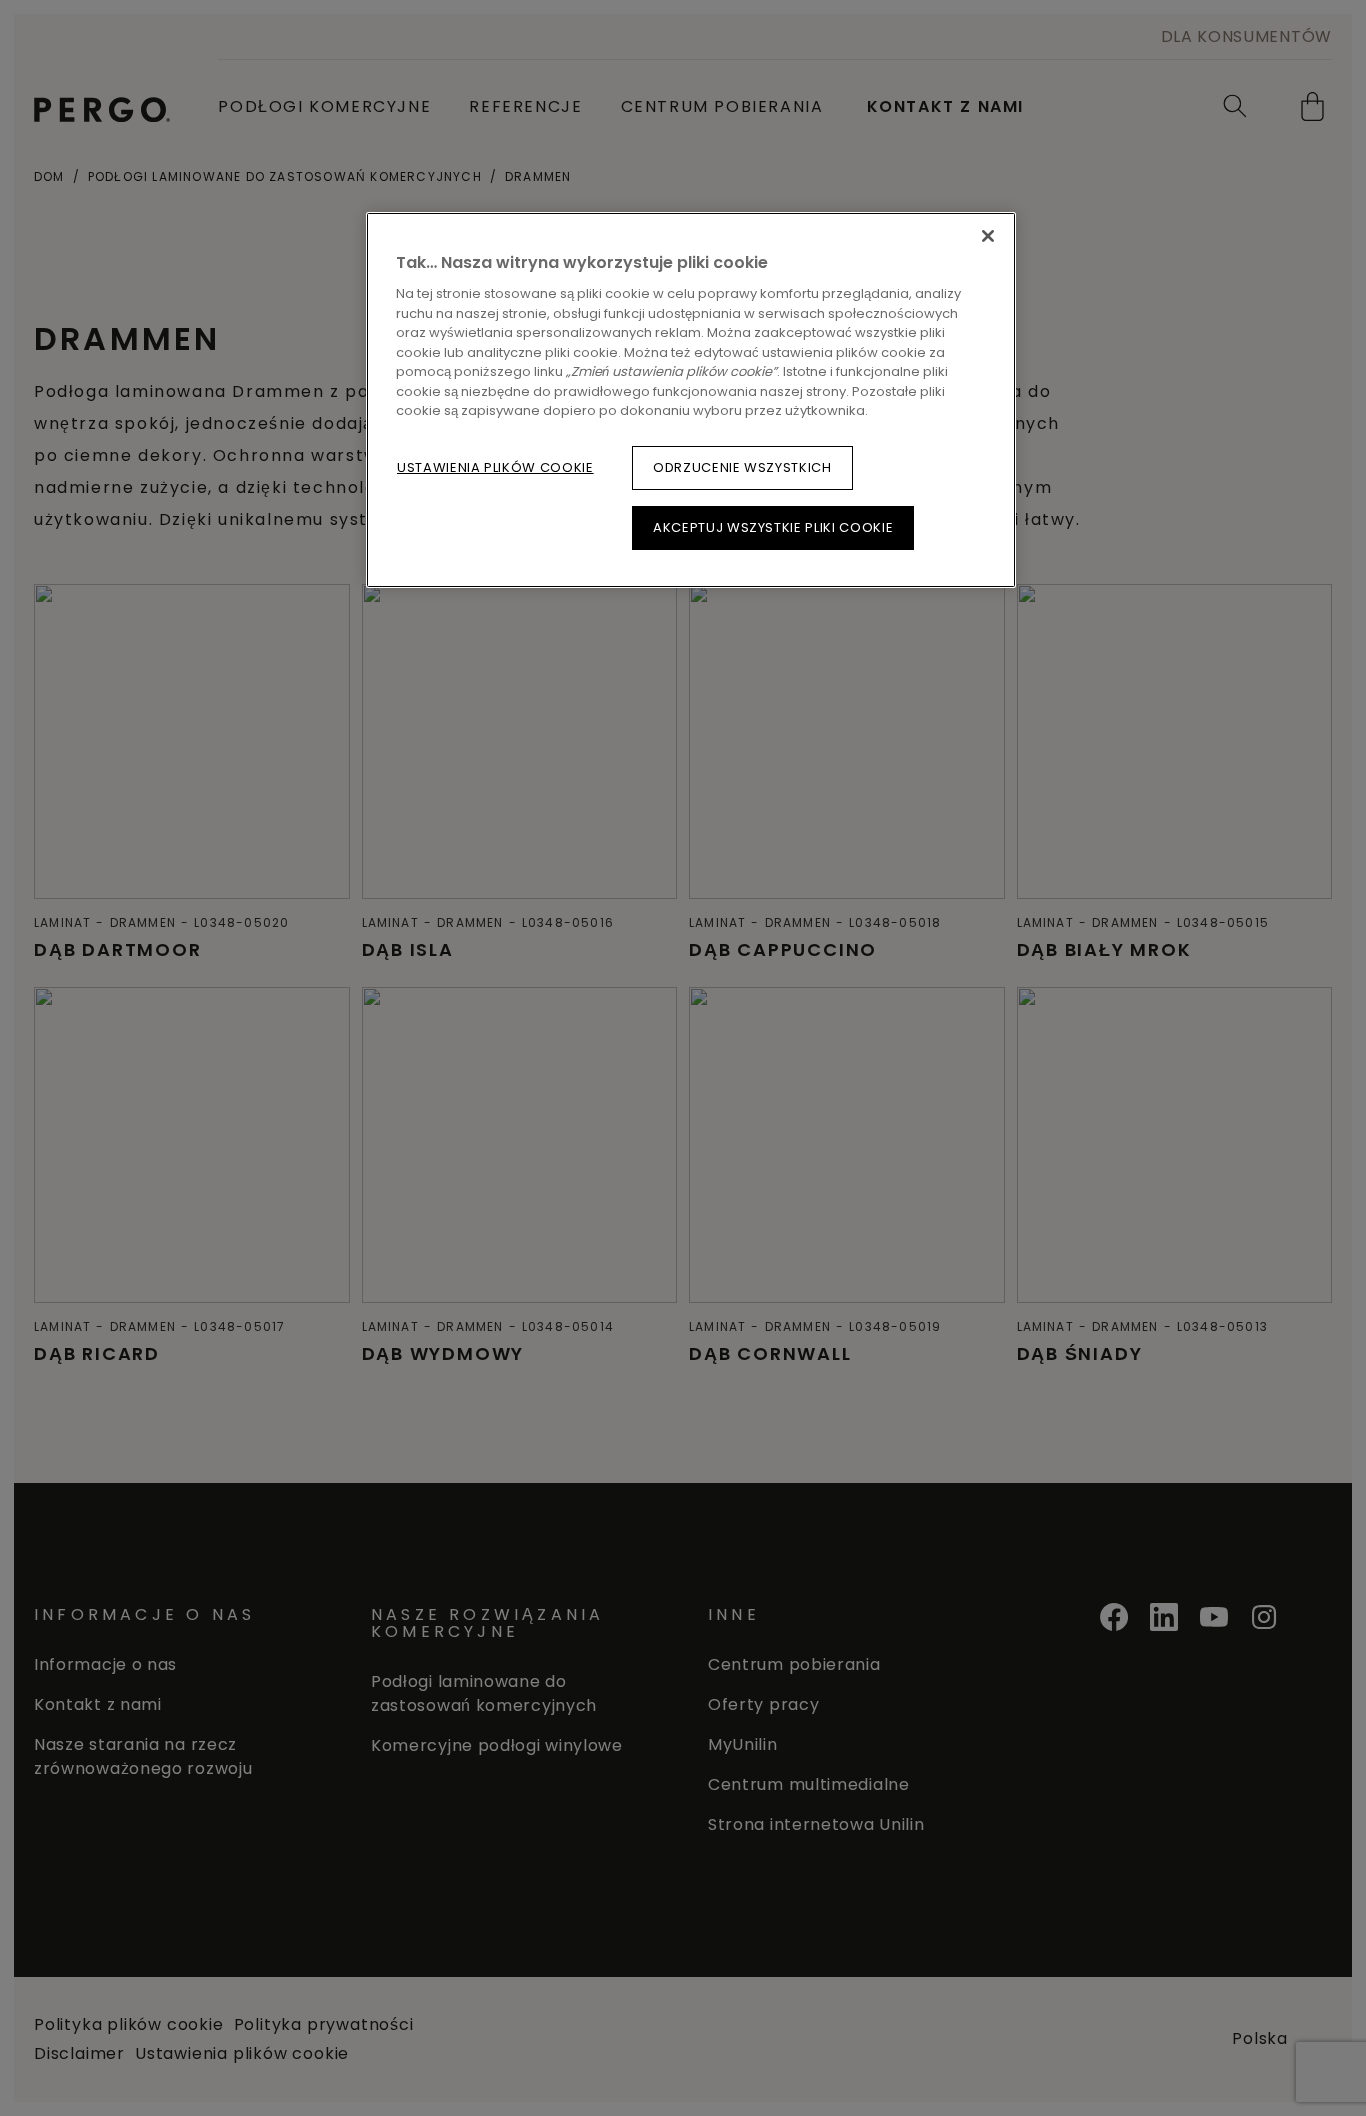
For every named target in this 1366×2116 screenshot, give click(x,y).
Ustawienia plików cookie (495, 467)
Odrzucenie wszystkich (742, 467)
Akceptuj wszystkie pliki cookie (773, 527)
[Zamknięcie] (988, 236)
